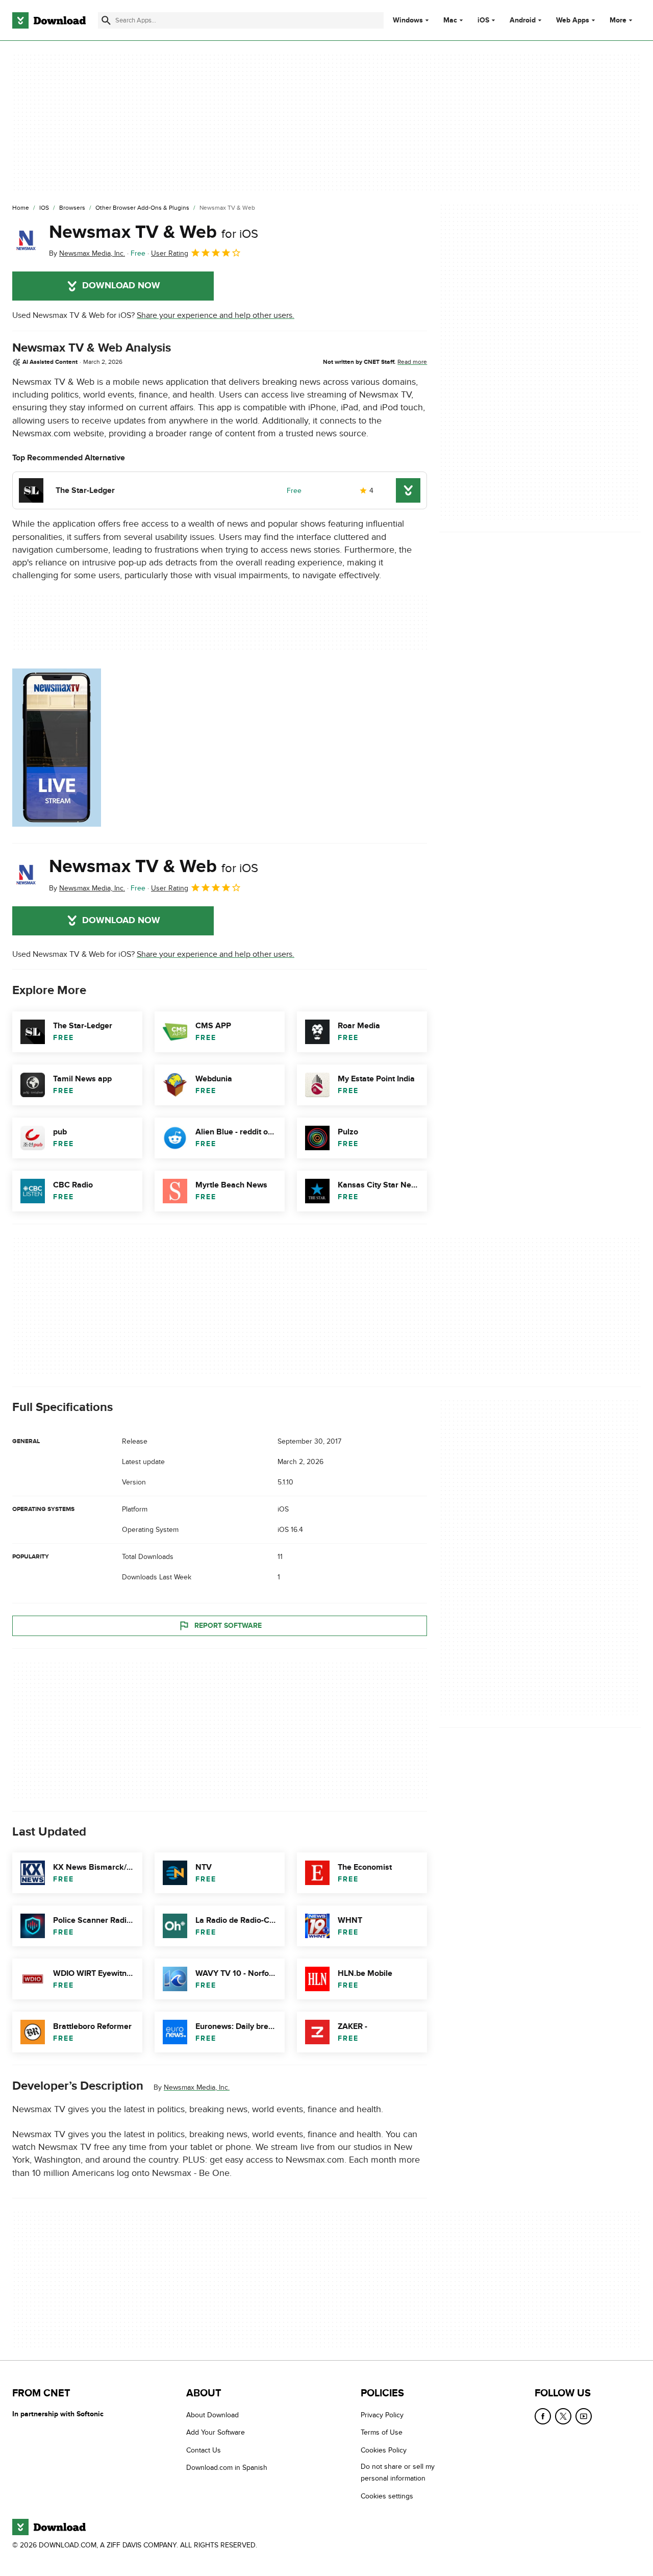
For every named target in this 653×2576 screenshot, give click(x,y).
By (87, 253)
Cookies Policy (384, 2450)
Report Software (228, 1626)
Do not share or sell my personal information (398, 2473)
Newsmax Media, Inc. (197, 2087)
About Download (212, 2415)
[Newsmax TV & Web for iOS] (27, 240)
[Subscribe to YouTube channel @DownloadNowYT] (584, 2416)
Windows (408, 20)
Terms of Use (382, 2433)
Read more (412, 362)
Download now (121, 286)
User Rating (170, 253)
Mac (450, 20)
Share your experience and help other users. (216, 315)
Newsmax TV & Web (154, 232)
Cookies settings (387, 2496)
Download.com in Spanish (227, 2468)
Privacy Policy (382, 2415)
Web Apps (573, 20)
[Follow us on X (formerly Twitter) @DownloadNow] (563, 2416)
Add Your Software (216, 2433)
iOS (483, 20)
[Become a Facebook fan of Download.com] (543, 2416)
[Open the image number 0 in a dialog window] (57, 748)
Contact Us (204, 2450)
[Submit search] (106, 20)
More (618, 20)
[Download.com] (49, 20)
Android (523, 20)
